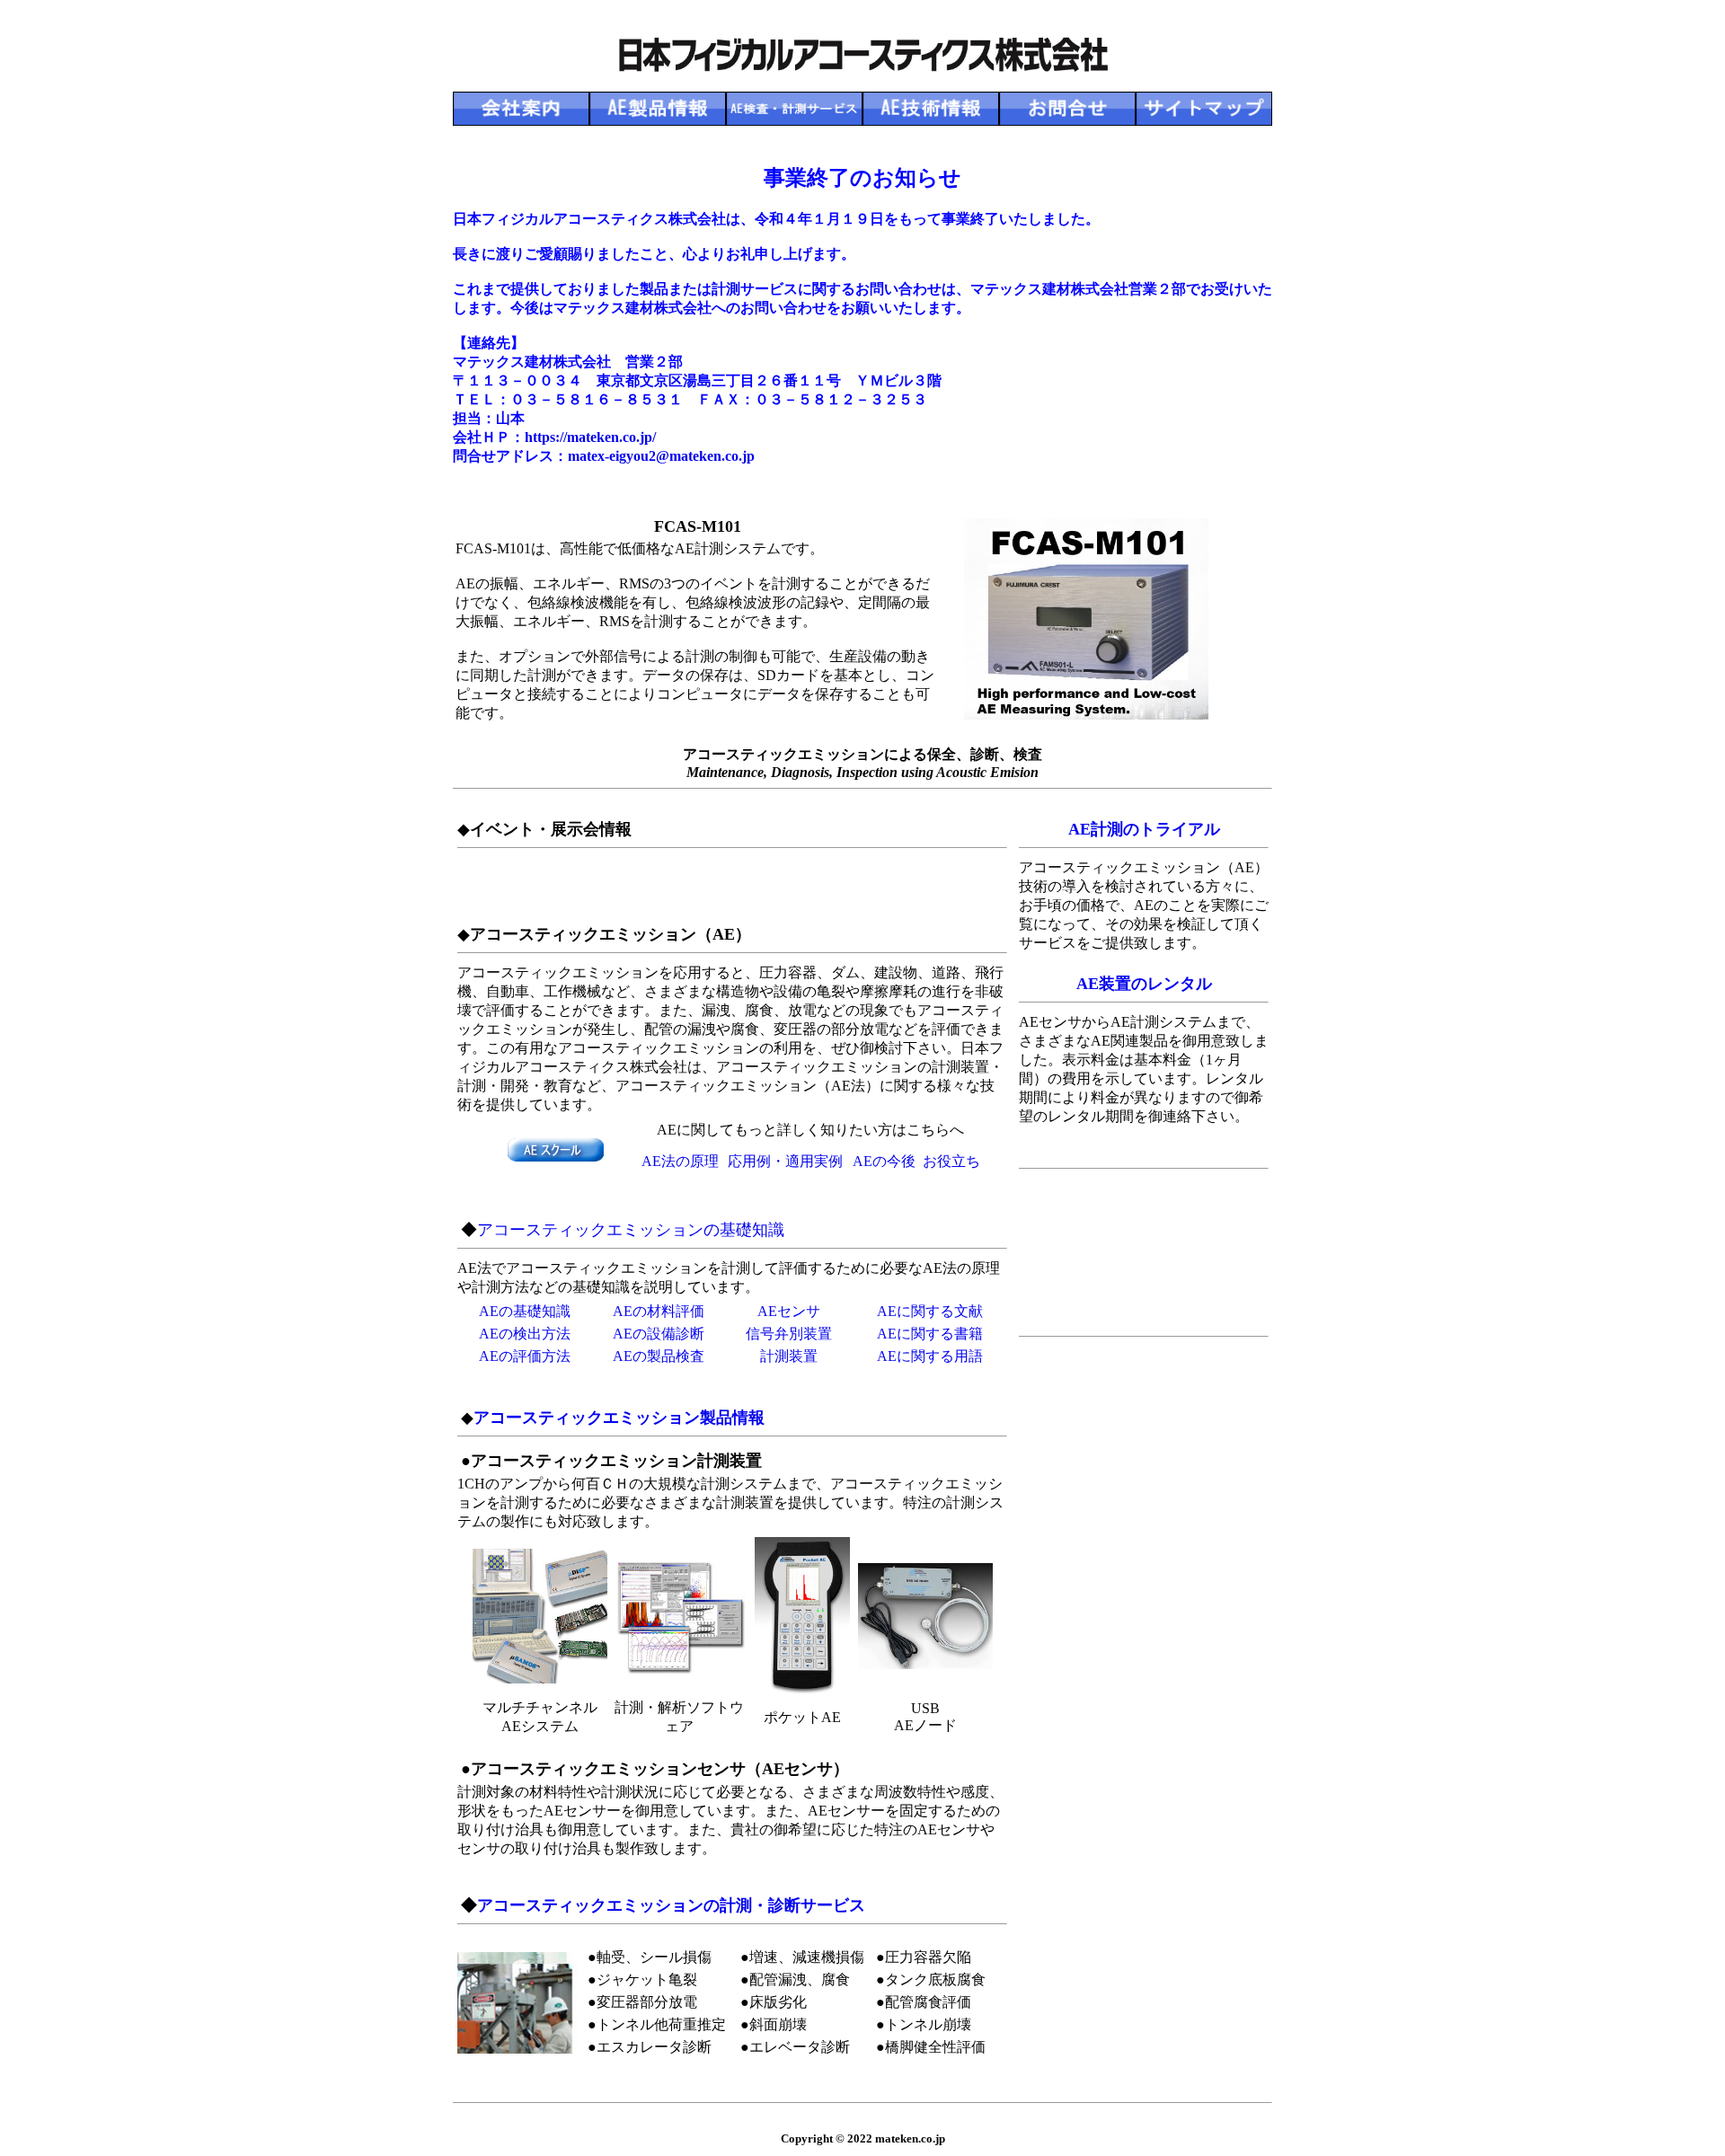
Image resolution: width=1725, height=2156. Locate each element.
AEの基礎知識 (525, 1311)
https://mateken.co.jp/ (590, 437)
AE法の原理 (680, 1161)
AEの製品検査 (659, 1356)
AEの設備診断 (659, 1334)
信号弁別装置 (789, 1334)
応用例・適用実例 (785, 1161)
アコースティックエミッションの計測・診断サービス (671, 1905)
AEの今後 (884, 1161)
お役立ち (951, 1161)
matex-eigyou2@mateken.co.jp (661, 456)
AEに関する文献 (930, 1311)
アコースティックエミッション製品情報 (619, 1418)
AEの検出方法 (525, 1334)
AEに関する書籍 (930, 1334)
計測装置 (789, 1356)
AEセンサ (789, 1311)
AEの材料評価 (659, 1311)
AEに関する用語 (930, 1356)
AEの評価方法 (525, 1356)
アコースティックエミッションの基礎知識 (631, 1230)
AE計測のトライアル (1144, 829)
